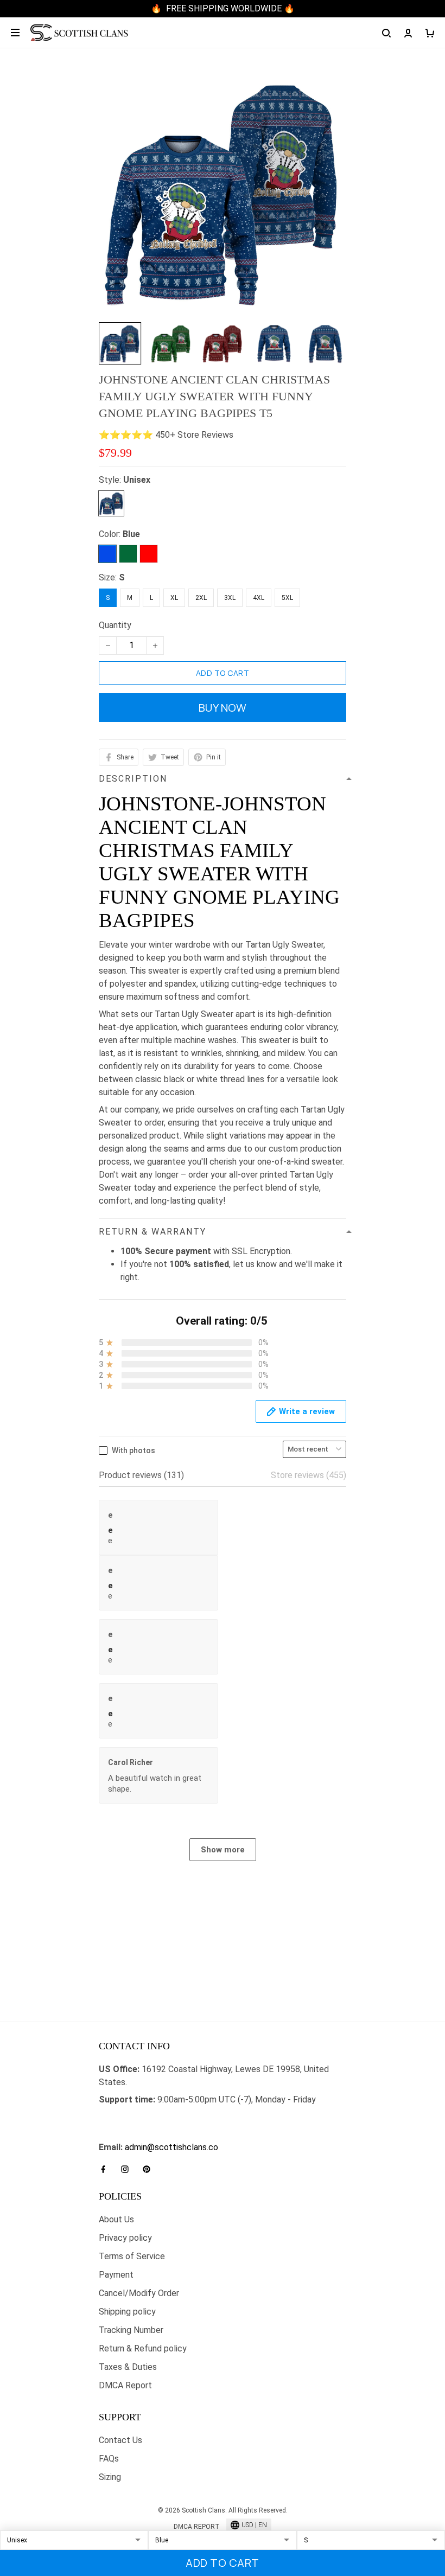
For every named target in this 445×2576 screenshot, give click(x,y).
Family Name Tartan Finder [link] (150, 2134)
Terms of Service (132, 2256)
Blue (131, 534)
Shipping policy (127, 2312)
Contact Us (120, 2440)
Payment (116, 2275)
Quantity (115, 625)
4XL (259, 598)
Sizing (110, 2477)
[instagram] (128, 2169)
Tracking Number (131, 2330)
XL (174, 598)
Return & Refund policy (143, 2348)
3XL (230, 598)
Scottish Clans (127, 2117)
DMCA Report (125, 2385)
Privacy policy (125, 2238)
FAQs (109, 2459)
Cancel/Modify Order (139, 2293)
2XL (201, 598)
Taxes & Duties (128, 2367)
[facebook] (106, 2169)
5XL (287, 598)
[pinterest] (150, 2169)
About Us (116, 2219)
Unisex (137, 480)
